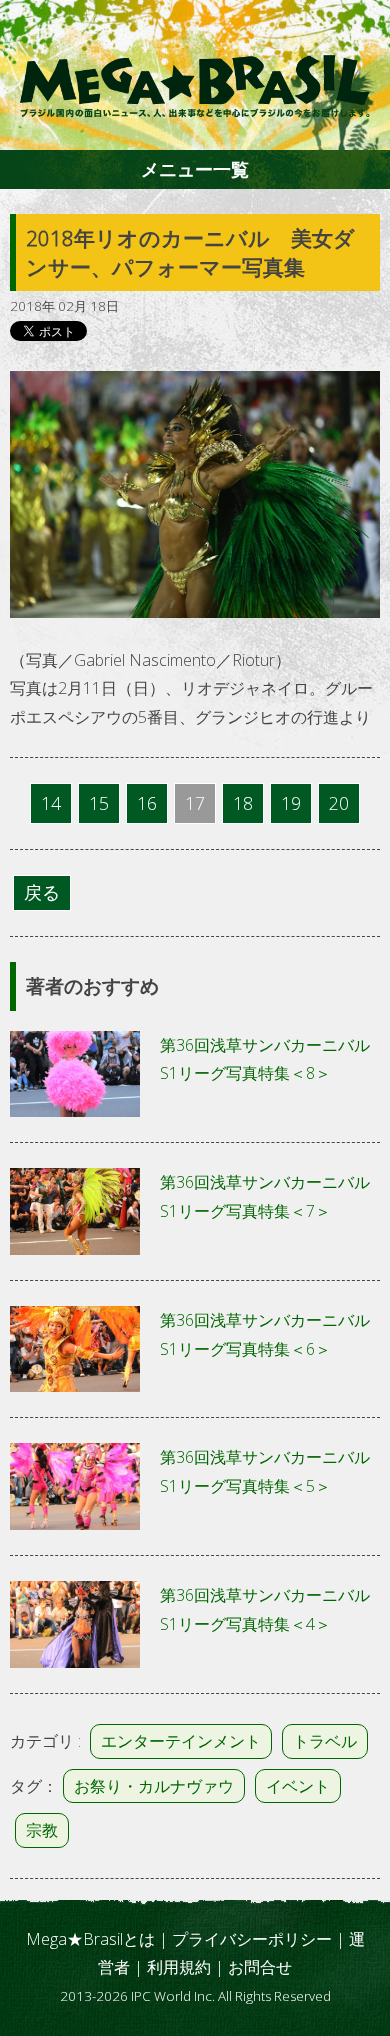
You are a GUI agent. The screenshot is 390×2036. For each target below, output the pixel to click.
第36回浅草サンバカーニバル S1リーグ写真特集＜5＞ (270, 1471)
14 (51, 803)
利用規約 (179, 1967)
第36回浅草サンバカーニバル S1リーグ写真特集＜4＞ (270, 1609)
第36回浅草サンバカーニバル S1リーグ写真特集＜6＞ (270, 1334)
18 (243, 803)
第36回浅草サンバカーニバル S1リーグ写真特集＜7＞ (270, 1196)
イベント (298, 1786)
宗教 (42, 1830)
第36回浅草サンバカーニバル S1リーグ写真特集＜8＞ (270, 1059)
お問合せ (260, 1967)
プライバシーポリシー (252, 1939)
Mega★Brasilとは (90, 1939)
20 (339, 803)
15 (99, 803)
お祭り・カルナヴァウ (154, 1786)
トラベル (325, 1741)
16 (147, 803)
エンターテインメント (181, 1741)
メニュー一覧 (195, 169)
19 (291, 803)
